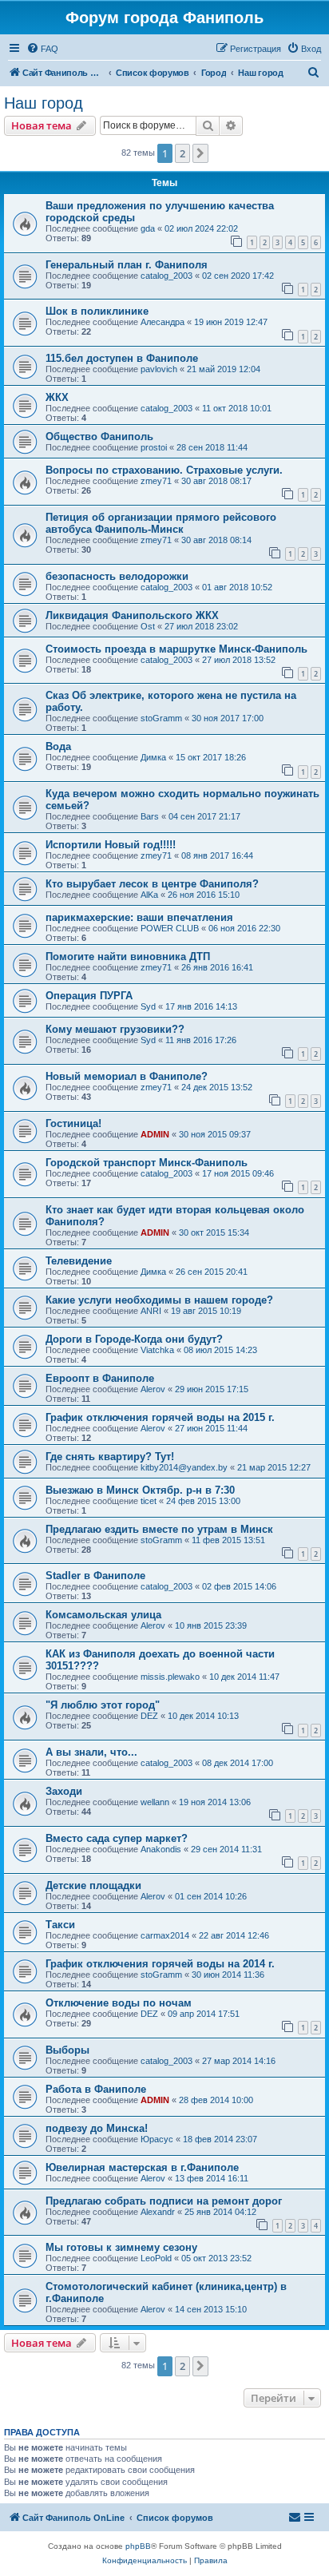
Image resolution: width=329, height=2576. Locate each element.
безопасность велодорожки (117, 576)
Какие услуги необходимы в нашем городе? (159, 1300)
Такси (60, 1925)
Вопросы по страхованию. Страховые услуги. (164, 470)
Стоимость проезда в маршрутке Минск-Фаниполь (176, 649)
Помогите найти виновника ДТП (128, 957)
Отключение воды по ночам (119, 2003)
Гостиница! (73, 1123)
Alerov (153, 1389)
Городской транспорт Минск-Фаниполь (147, 1163)
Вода (58, 746)
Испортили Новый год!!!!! (111, 845)
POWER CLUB (170, 928)
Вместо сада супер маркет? (117, 1838)
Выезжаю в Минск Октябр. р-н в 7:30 (140, 1490)
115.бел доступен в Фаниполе (122, 358)
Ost (148, 626)
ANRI (151, 1311)
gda (148, 228)
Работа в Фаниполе (96, 2089)
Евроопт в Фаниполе (100, 1378)
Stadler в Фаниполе (95, 1576)
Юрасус (157, 2139)
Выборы (67, 2050)
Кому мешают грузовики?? (115, 1029)
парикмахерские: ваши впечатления (139, 917)
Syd (148, 1006)
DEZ (149, 1716)
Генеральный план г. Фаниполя (127, 265)
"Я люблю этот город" (103, 1705)
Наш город (44, 103)
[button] (200, 153)
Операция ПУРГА (89, 996)
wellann (155, 1802)
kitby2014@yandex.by (184, 1467)
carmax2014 (165, 1935)
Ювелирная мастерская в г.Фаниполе (142, 2167)
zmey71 (156, 481)
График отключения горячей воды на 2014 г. (160, 1964)
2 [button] (182, 153)
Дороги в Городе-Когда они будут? (134, 1339)
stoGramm (161, 718)
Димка (153, 757)
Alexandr (158, 2212)
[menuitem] (42, 49)
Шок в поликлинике (97, 311)
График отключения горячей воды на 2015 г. (160, 1417)
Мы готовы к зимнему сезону (121, 2247)
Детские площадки (93, 1885)
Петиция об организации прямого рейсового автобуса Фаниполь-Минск (161, 523)
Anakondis (161, 1849)
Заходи (64, 1791)
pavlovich (159, 369)
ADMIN (155, 1134)
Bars (150, 816)
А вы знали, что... (91, 1752)
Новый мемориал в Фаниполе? (127, 1076)
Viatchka (157, 1350)
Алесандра (163, 322)
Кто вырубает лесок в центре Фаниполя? (152, 884)
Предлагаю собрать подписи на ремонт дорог (164, 2201)
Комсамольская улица (103, 1615)
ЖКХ (57, 397)
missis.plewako (170, 1677)
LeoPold (156, 2258)
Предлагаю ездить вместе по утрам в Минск (159, 1529)
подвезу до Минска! (97, 2128)
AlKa (149, 895)
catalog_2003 (166, 276)
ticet (149, 1501)
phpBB (138, 2546)
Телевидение (79, 1261)
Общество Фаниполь (99, 437)
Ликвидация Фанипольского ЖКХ (132, 615)
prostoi (154, 447)
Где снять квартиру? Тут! (110, 1457)
